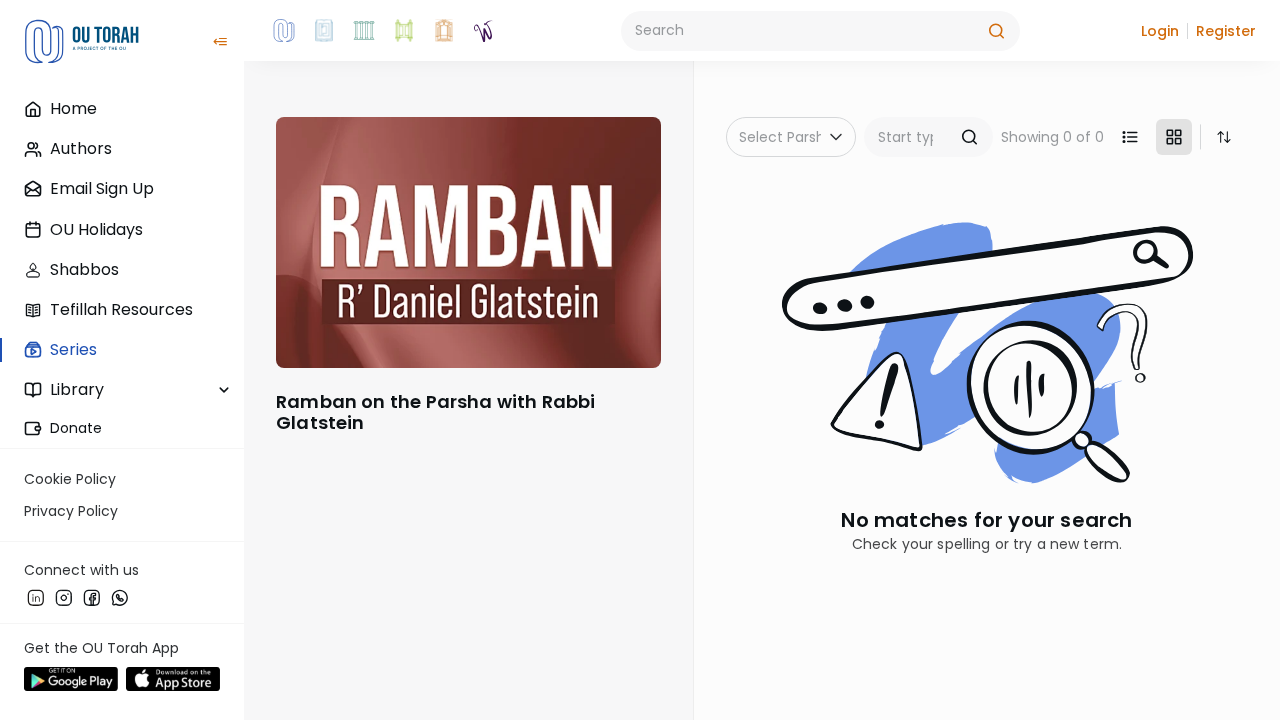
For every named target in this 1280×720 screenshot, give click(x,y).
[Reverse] (1224, 137)
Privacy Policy (71, 511)
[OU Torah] (284, 31)
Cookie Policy (70, 479)
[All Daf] (444, 31)
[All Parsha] (404, 31)
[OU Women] (484, 31)
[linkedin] (36, 597)
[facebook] (92, 597)
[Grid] (1174, 137)
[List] (1130, 137)
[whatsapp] (120, 597)
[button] (1160, 31)
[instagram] (64, 597)
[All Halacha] (364, 31)
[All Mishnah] (324, 31)
